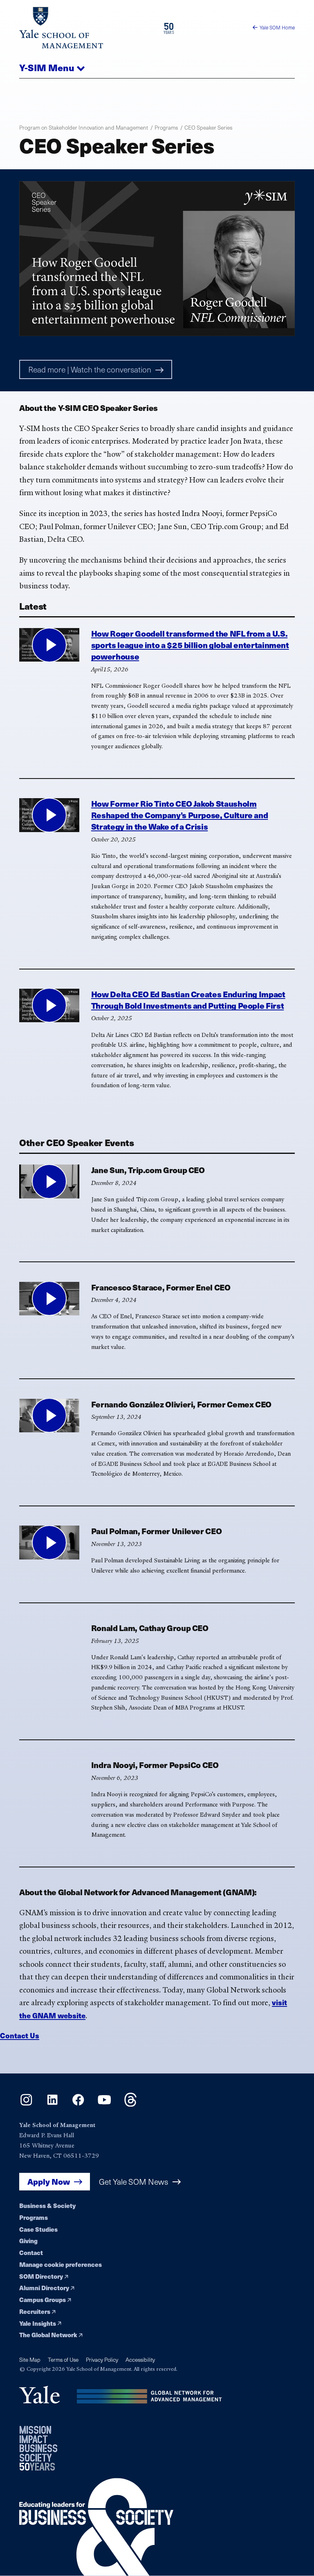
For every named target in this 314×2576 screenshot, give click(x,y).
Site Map (30, 2359)
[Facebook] (78, 2104)
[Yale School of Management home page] (88, 28)
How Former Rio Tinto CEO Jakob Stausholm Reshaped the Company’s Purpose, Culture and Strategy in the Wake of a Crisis (180, 815)
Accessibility (140, 2359)
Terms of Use (63, 2359)
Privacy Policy (102, 2359)
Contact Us (20, 2035)
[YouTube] (104, 2104)
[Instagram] (26, 2104)
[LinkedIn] (53, 2104)
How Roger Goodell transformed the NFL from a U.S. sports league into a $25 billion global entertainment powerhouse (190, 645)
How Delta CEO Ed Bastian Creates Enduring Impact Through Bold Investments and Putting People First (188, 1000)
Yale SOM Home (277, 27)
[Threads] (131, 2104)
